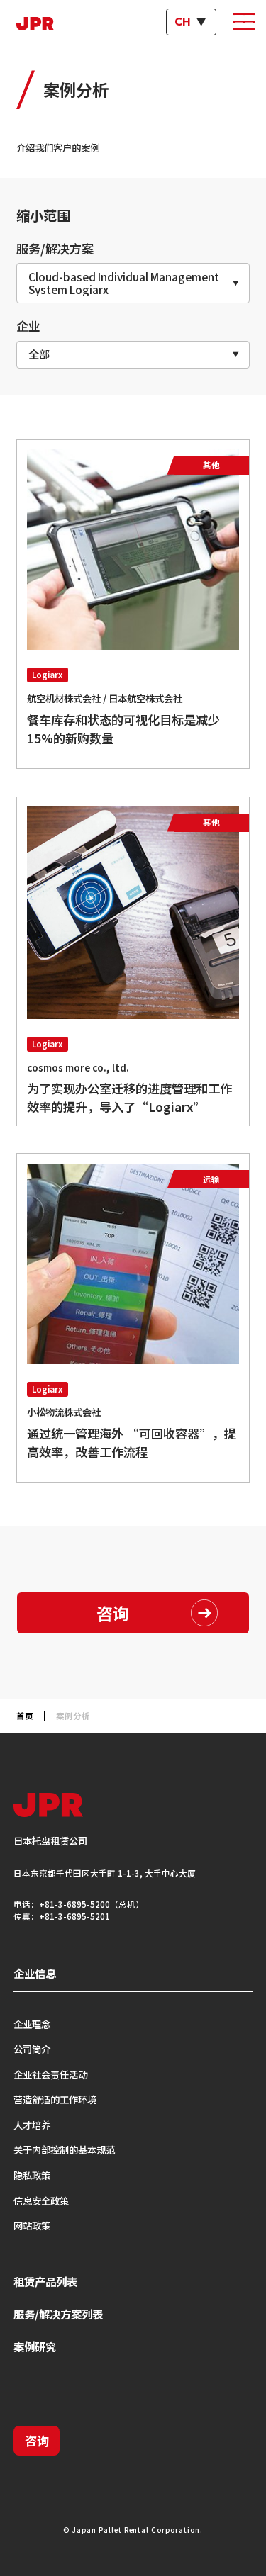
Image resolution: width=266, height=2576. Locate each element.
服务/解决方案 (55, 248)
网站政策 (32, 2225)
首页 (25, 1716)
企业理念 (32, 2024)
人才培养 (32, 2125)
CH (183, 22)
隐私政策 (32, 2175)
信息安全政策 (41, 2200)
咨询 (37, 2440)
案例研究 (35, 2346)
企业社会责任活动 (50, 2074)
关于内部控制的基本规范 (64, 2149)
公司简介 (32, 2049)
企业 (28, 326)
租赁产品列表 (45, 2281)
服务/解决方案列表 (58, 2314)
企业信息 (35, 1973)
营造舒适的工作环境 (55, 2099)
